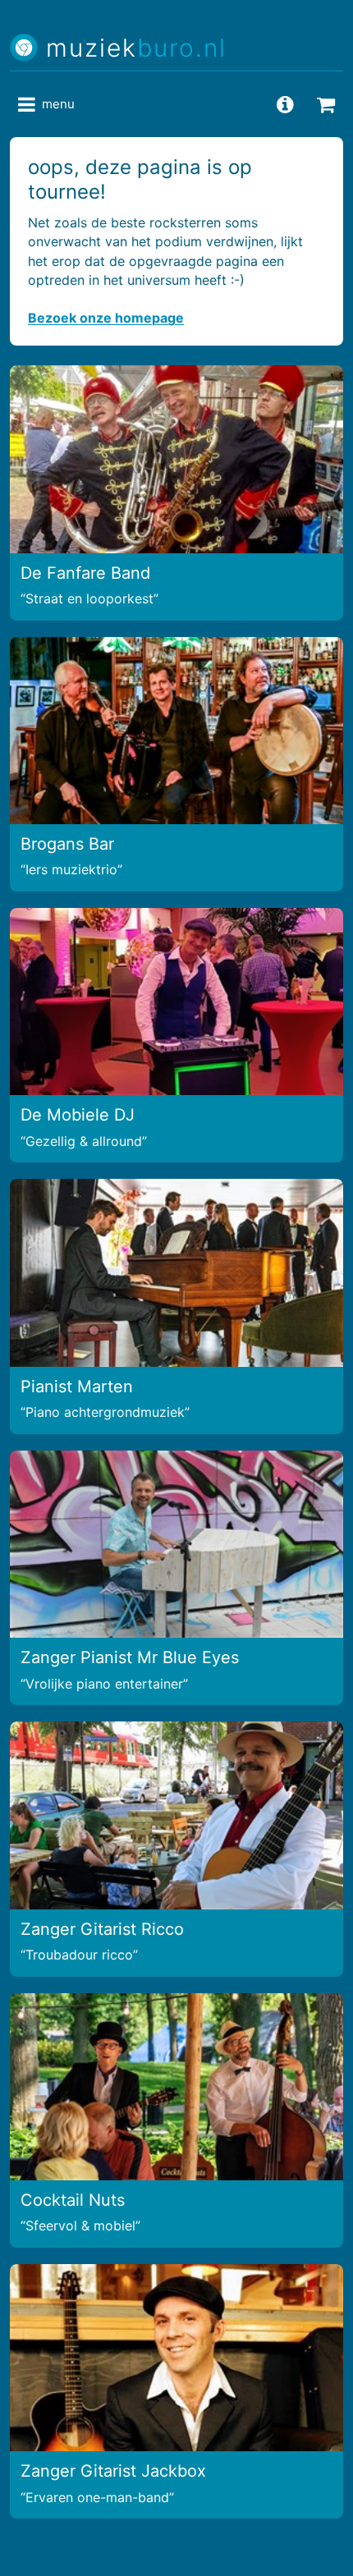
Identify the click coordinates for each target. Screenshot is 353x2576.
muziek (136, 48)
